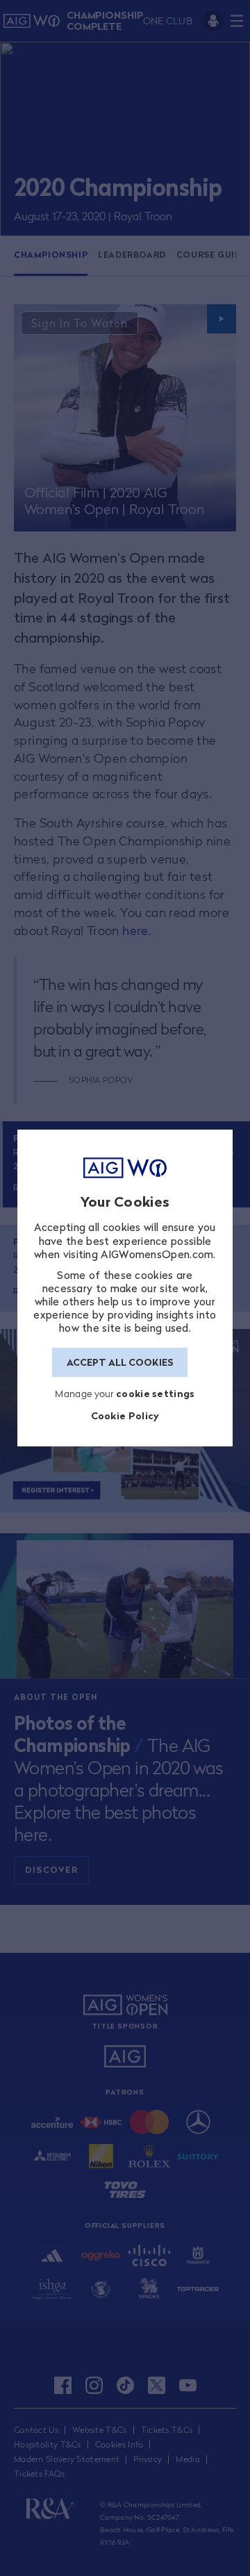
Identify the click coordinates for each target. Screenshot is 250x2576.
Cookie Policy (125, 1415)
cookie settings (156, 1393)
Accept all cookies (120, 1362)
